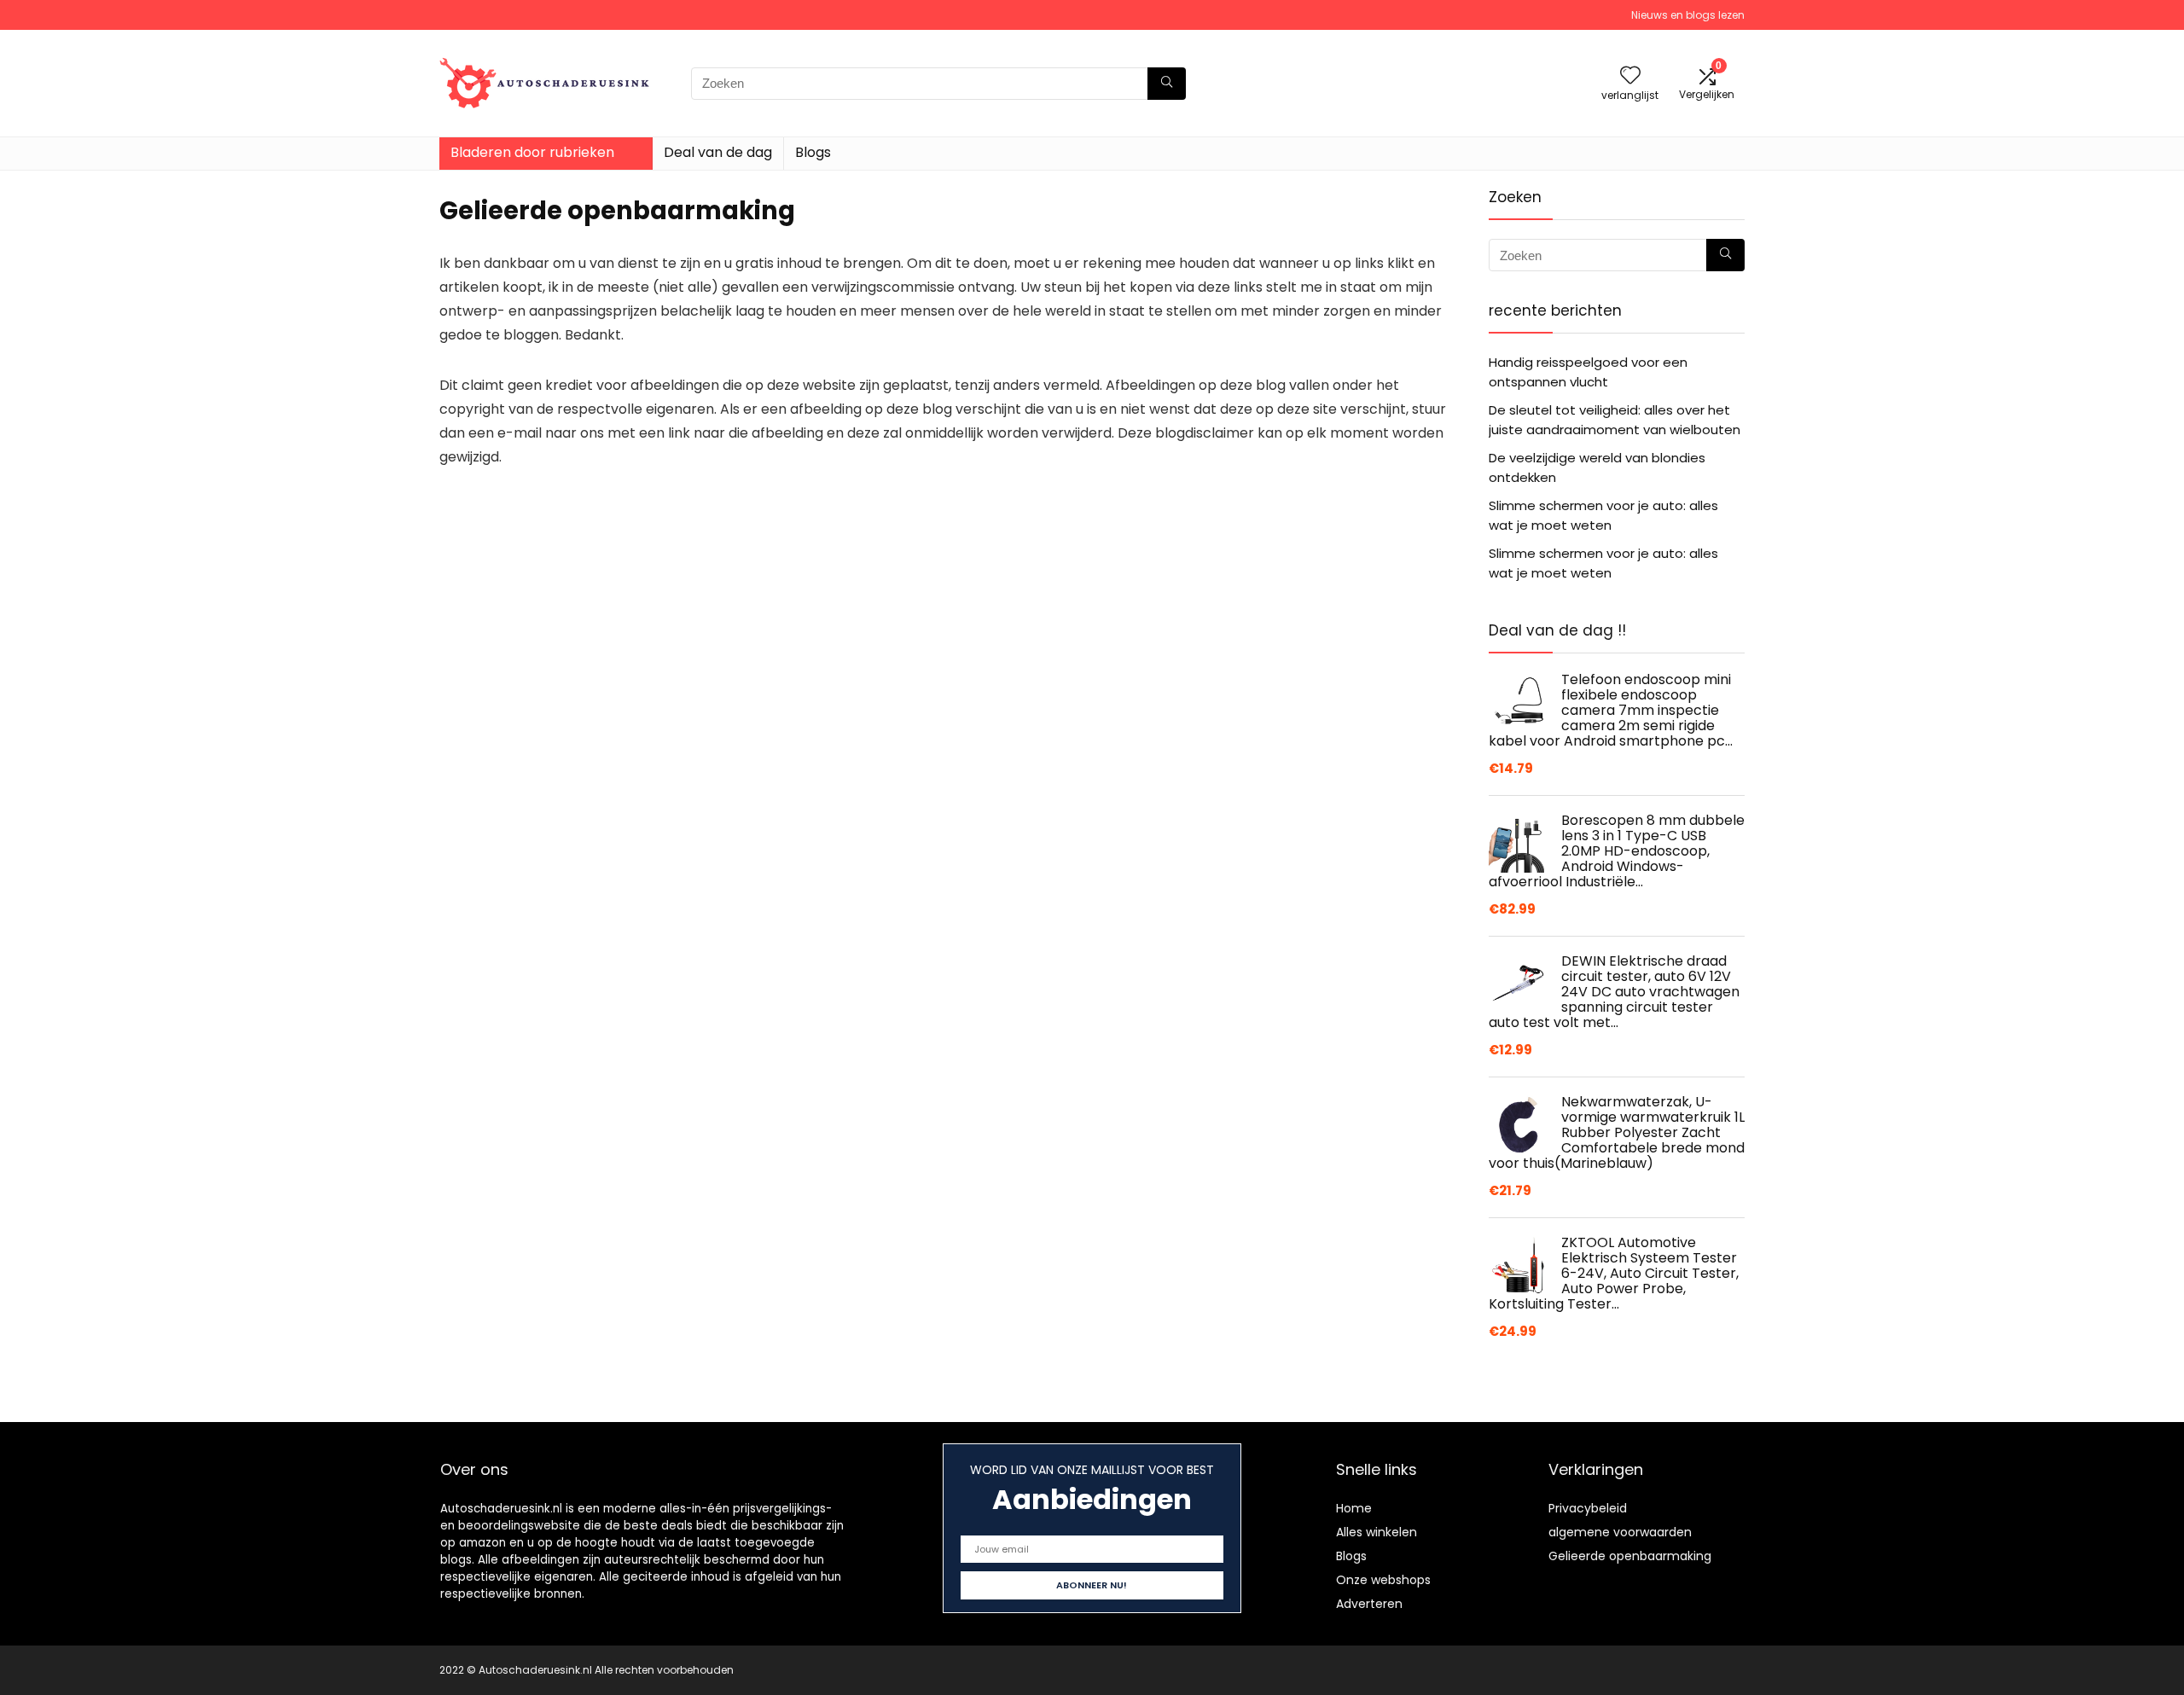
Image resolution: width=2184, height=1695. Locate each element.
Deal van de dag (718, 152)
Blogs (813, 152)
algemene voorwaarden (1620, 1532)
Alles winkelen (1377, 1532)
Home (1354, 1508)
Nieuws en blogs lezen (1688, 15)
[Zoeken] (1167, 84)
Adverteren (1369, 1604)
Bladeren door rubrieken (532, 152)
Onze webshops (1383, 1580)
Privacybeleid (1588, 1508)
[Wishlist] (1630, 76)
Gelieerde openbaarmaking (1630, 1556)
